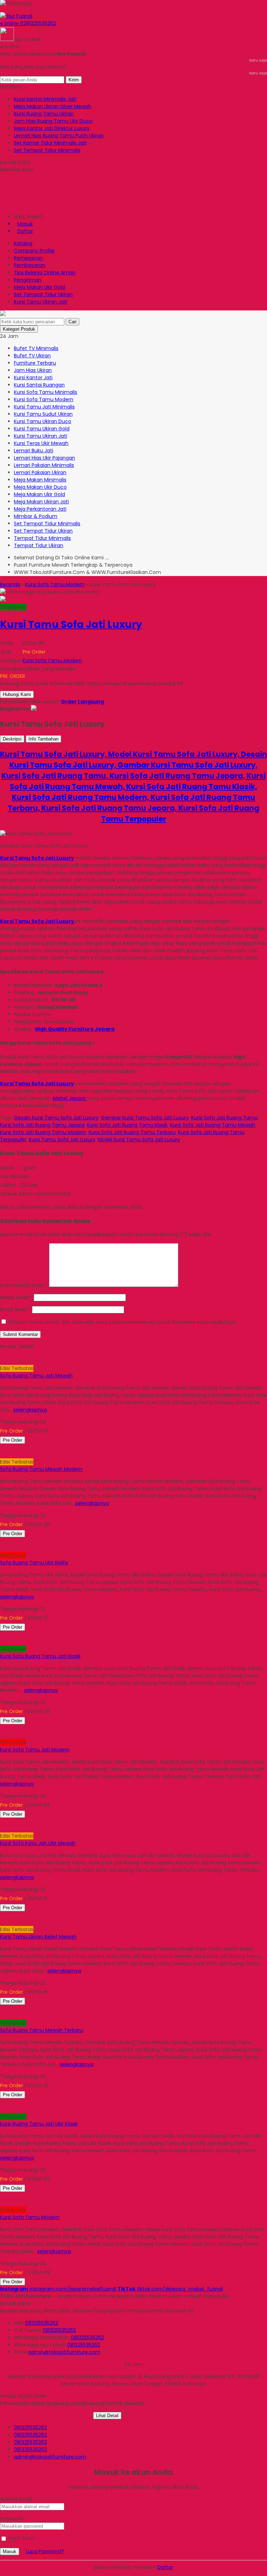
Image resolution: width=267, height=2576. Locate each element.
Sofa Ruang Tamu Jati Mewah (36, 1376)
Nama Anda (14, 1297)
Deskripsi (12, 739)
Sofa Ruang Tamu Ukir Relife (34, 1563)
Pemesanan (29, 258)
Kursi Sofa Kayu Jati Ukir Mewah (38, 1843)
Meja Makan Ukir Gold (39, 287)
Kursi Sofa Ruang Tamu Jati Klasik (40, 1656)
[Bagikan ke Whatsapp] (34, 709)
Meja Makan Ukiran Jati (41, 502)
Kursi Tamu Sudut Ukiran (43, 414)
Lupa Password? (45, 2551)
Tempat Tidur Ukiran (39, 545)
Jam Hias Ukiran (33, 370)
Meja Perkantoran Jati (40, 509)
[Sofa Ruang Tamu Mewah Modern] (46, 1447)
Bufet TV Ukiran (32, 356)
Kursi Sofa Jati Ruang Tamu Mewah (213, 1125)
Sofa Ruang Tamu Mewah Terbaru (42, 2030)
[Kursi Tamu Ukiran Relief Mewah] (46, 1915)
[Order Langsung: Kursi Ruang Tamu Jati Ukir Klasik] (1, 2109)
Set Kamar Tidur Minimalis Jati (50, 143)
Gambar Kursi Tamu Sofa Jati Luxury (145, 1118)
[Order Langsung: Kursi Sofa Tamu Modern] (1, 2203)
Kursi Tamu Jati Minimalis (44, 407)
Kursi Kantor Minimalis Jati (45, 99)
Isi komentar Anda (22, 1285)
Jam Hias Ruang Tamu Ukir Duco (53, 121)
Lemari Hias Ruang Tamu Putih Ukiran (59, 136)
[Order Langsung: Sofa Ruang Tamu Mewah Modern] (1, 1455)
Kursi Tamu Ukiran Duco (43, 421)
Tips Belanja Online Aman (45, 273)
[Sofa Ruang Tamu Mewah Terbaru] (46, 2008)
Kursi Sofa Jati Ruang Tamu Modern (43, 1132)
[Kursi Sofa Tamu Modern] (46, 2195)
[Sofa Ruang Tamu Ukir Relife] (46, 1541)
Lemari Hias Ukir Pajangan (44, 458)
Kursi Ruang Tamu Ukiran (44, 114)
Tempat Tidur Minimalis (42, 538)
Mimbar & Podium (36, 516)
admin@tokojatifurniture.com (64, 2352)
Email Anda (13, 1310)
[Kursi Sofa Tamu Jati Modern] (46, 1728)
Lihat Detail (107, 2416)
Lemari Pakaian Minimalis (44, 465)
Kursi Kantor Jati (33, 378)
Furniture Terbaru (35, 363)
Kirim (74, 80)
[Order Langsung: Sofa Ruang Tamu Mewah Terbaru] (1, 2016)
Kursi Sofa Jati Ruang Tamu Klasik (127, 1125)
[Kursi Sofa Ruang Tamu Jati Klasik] (46, 1634)
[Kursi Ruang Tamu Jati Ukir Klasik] (46, 2102)
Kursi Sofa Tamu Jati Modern (35, 1750)
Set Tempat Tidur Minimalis (47, 150)
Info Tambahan (43, 739)
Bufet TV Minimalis (36, 348)
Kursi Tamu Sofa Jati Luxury (62, 1140)
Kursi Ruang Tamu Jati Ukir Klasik (39, 2124)
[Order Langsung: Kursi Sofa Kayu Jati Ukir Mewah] (1, 1829)
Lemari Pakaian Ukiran (40, 472)
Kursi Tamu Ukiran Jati (41, 302)
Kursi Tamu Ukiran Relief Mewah (38, 1937)
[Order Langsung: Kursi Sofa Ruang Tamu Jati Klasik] (1, 1642)
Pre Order (13, 1440)
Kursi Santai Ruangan (39, 385)
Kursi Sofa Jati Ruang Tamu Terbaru (132, 1132)
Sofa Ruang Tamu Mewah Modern (41, 1469)
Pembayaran (30, 265)
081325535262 (42, 2323)
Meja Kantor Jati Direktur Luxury (52, 128)
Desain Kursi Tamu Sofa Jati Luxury (56, 1118)
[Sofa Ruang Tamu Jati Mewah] (46, 1354)
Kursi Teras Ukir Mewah (41, 443)
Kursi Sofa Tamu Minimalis (46, 392)
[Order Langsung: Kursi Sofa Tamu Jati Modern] (1, 1735)
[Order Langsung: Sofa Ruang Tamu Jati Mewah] (1, 1361)
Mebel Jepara (70, 1098)
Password (11, 2519)
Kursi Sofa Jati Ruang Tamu (224, 1118)
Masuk (10, 2551)
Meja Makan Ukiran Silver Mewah (53, 106)
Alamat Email (16, 2499)
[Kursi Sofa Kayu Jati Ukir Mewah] (46, 1821)
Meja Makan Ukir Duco (40, 487)
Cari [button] (72, 322)
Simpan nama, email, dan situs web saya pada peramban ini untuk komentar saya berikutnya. (123, 1322)
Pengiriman (28, 280)
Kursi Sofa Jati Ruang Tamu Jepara (42, 1125)
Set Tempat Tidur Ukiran (43, 294)
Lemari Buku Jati (34, 451)
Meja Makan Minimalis (40, 480)
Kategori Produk (19, 329)
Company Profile (34, 251)
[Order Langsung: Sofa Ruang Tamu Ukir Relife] (1, 1548)
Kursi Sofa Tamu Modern (44, 399)
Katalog (23, 243)
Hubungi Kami (17, 694)
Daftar (165, 2567)
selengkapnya (30, 1410)
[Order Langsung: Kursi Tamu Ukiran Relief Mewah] (1, 1922)
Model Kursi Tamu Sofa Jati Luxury (139, 1140)
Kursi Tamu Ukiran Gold (42, 429)
